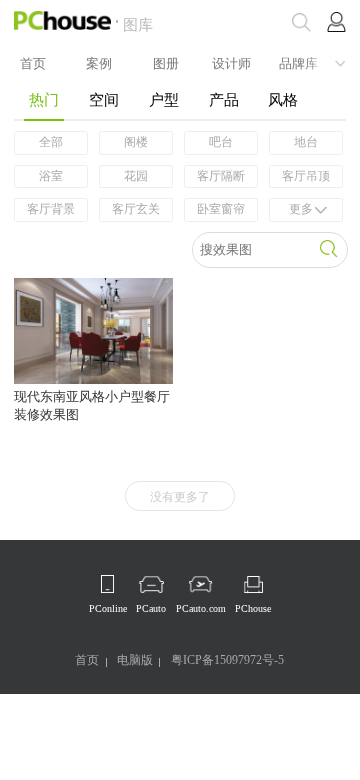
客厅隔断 (221, 176)
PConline (108, 608)
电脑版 (135, 660)
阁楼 (136, 142)
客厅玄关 (136, 209)
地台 (306, 142)
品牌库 (298, 62)
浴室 (51, 176)
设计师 (231, 62)
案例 (99, 62)
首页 (33, 62)
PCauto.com (201, 608)
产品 (224, 99)
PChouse (253, 608)
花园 (136, 176)
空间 (104, 99)
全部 (51, 142)
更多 (301, 209)
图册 (166, 62)
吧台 (221, 142)
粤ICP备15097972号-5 (227, 660)
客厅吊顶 (306, 176)
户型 (164, 99)
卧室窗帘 (221, 209)
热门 (44, 99)
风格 (283, 99)
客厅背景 (51, 209)
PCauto (151, 608)
